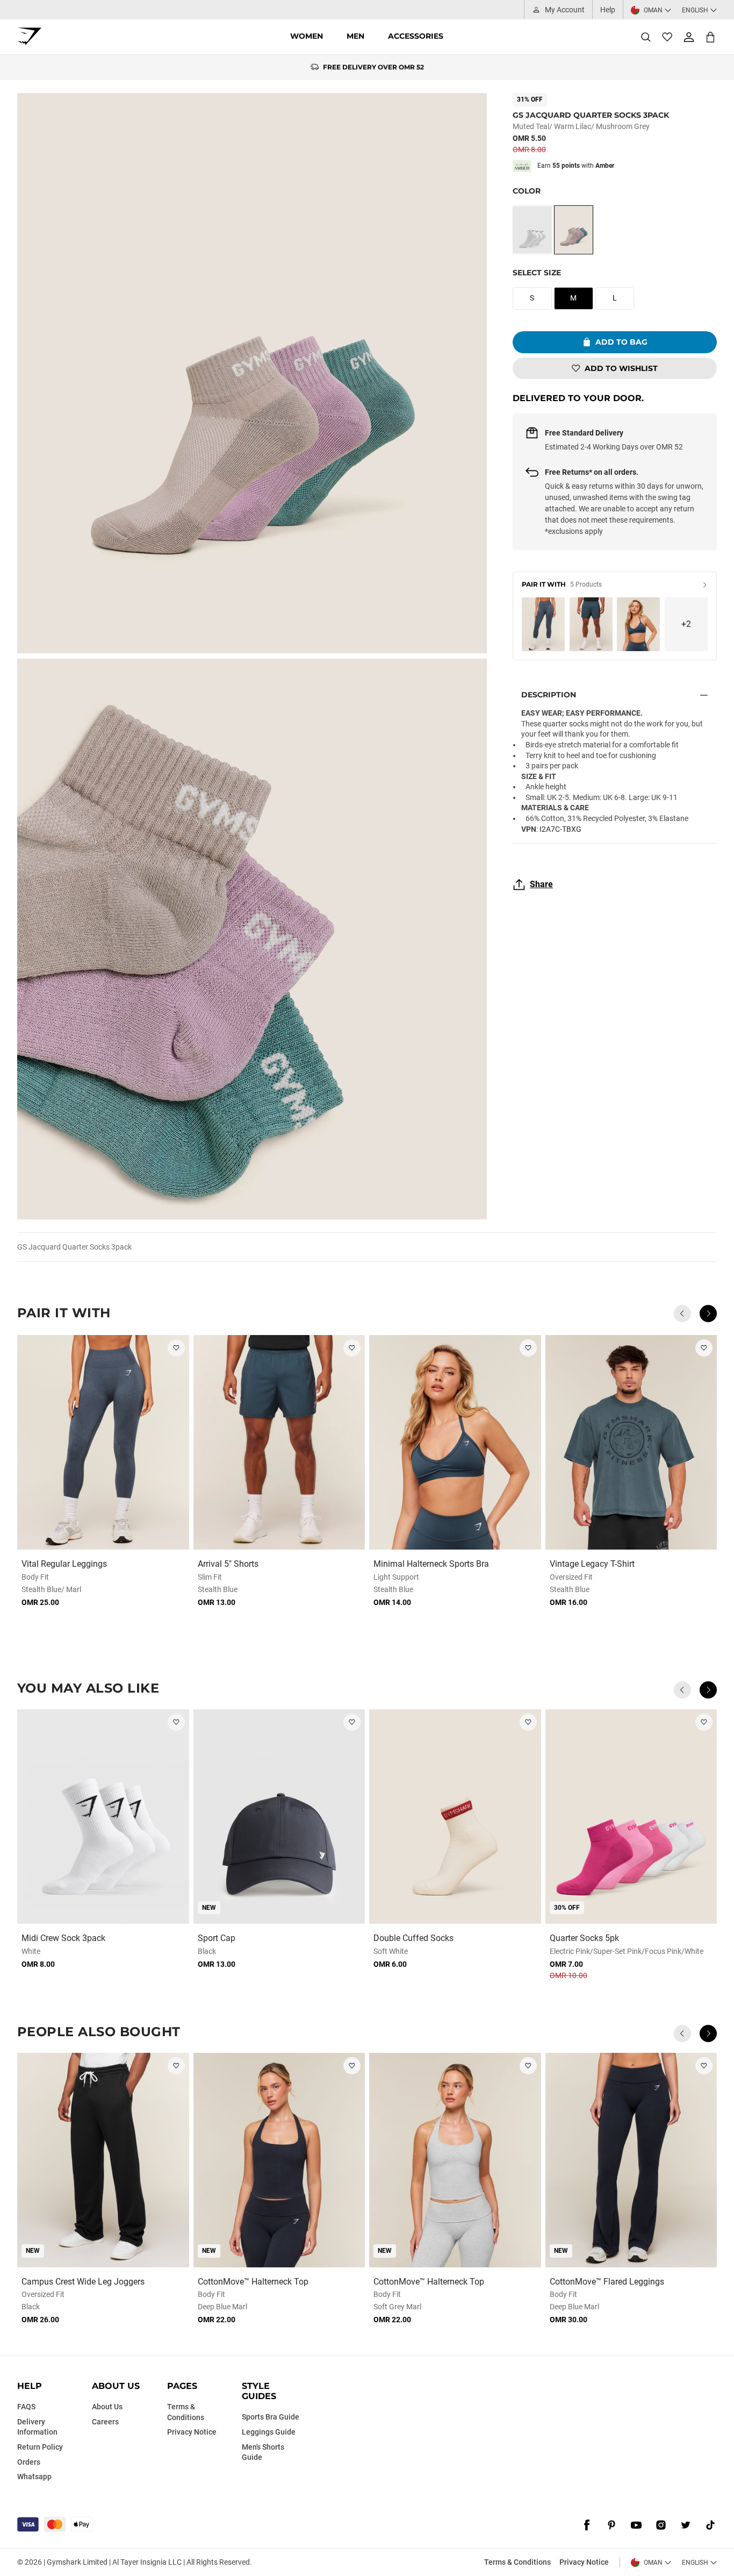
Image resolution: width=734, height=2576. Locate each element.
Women (307, 36)
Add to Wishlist (621, 368)
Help (608, 10)
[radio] (532, 230)
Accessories (416, 36)
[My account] (689, 37)
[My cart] (710, 37)
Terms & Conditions (517, 2562)
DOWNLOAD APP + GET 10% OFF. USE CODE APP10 (374, 67)
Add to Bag (621, 342)
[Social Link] (587, 2525)
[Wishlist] (667, 37)
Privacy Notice (584, 2562)
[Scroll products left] (682, 1314)
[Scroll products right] (708, 1314)
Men (355, 36)
